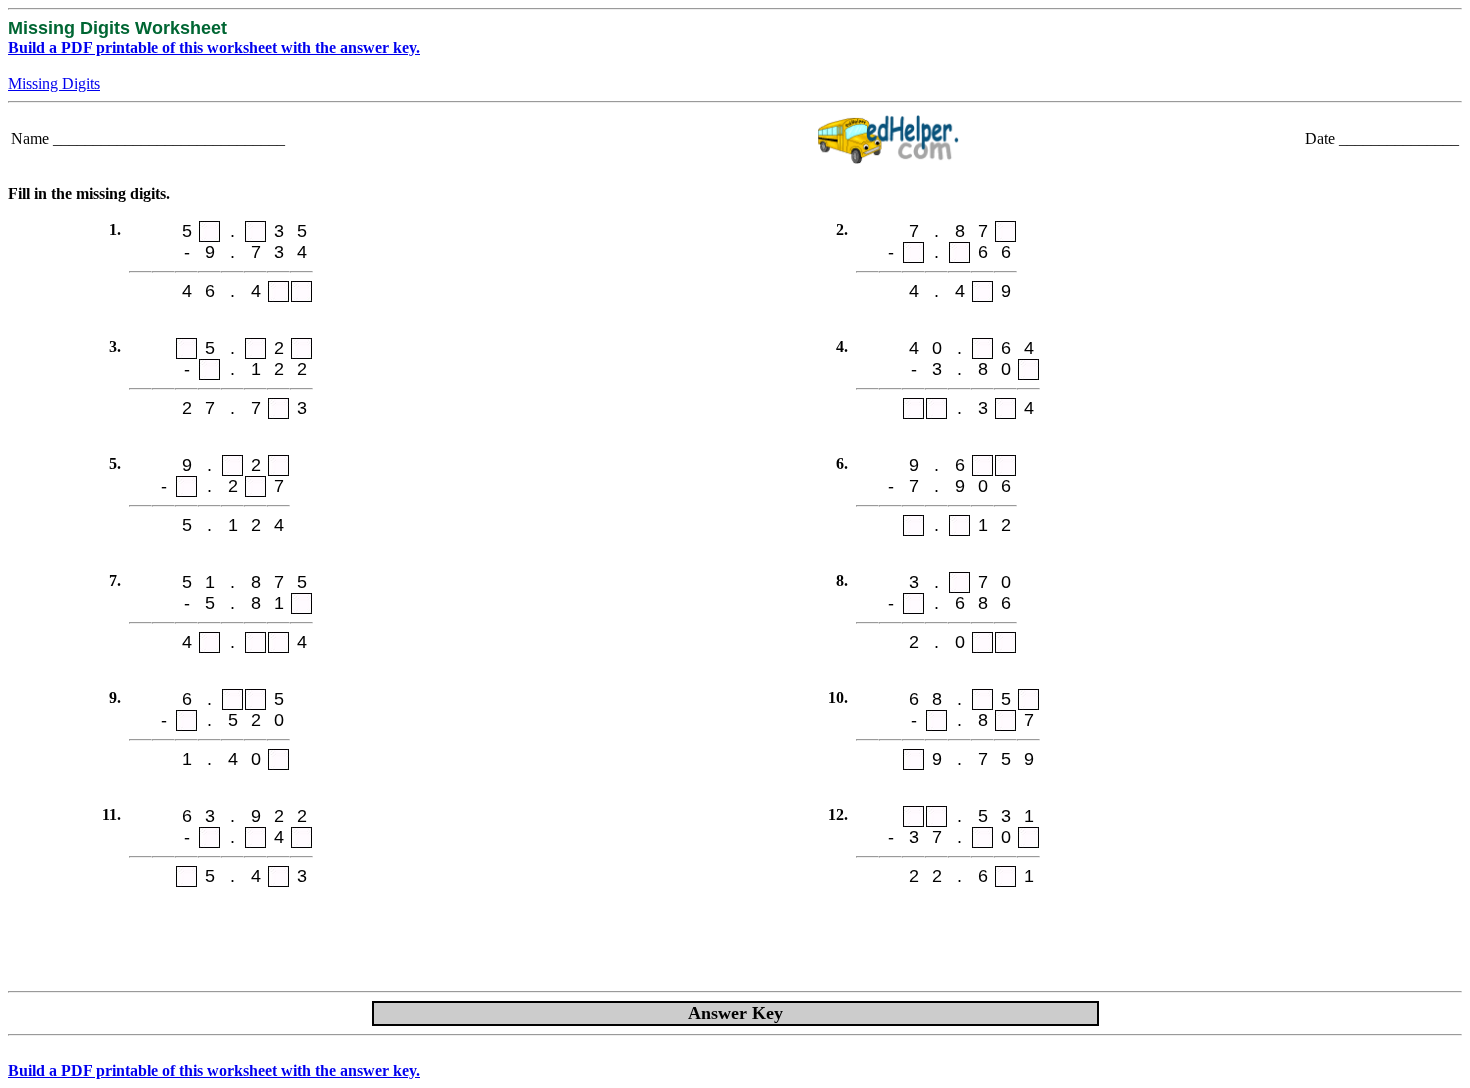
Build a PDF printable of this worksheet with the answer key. (214, 47)
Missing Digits (54, 83)
